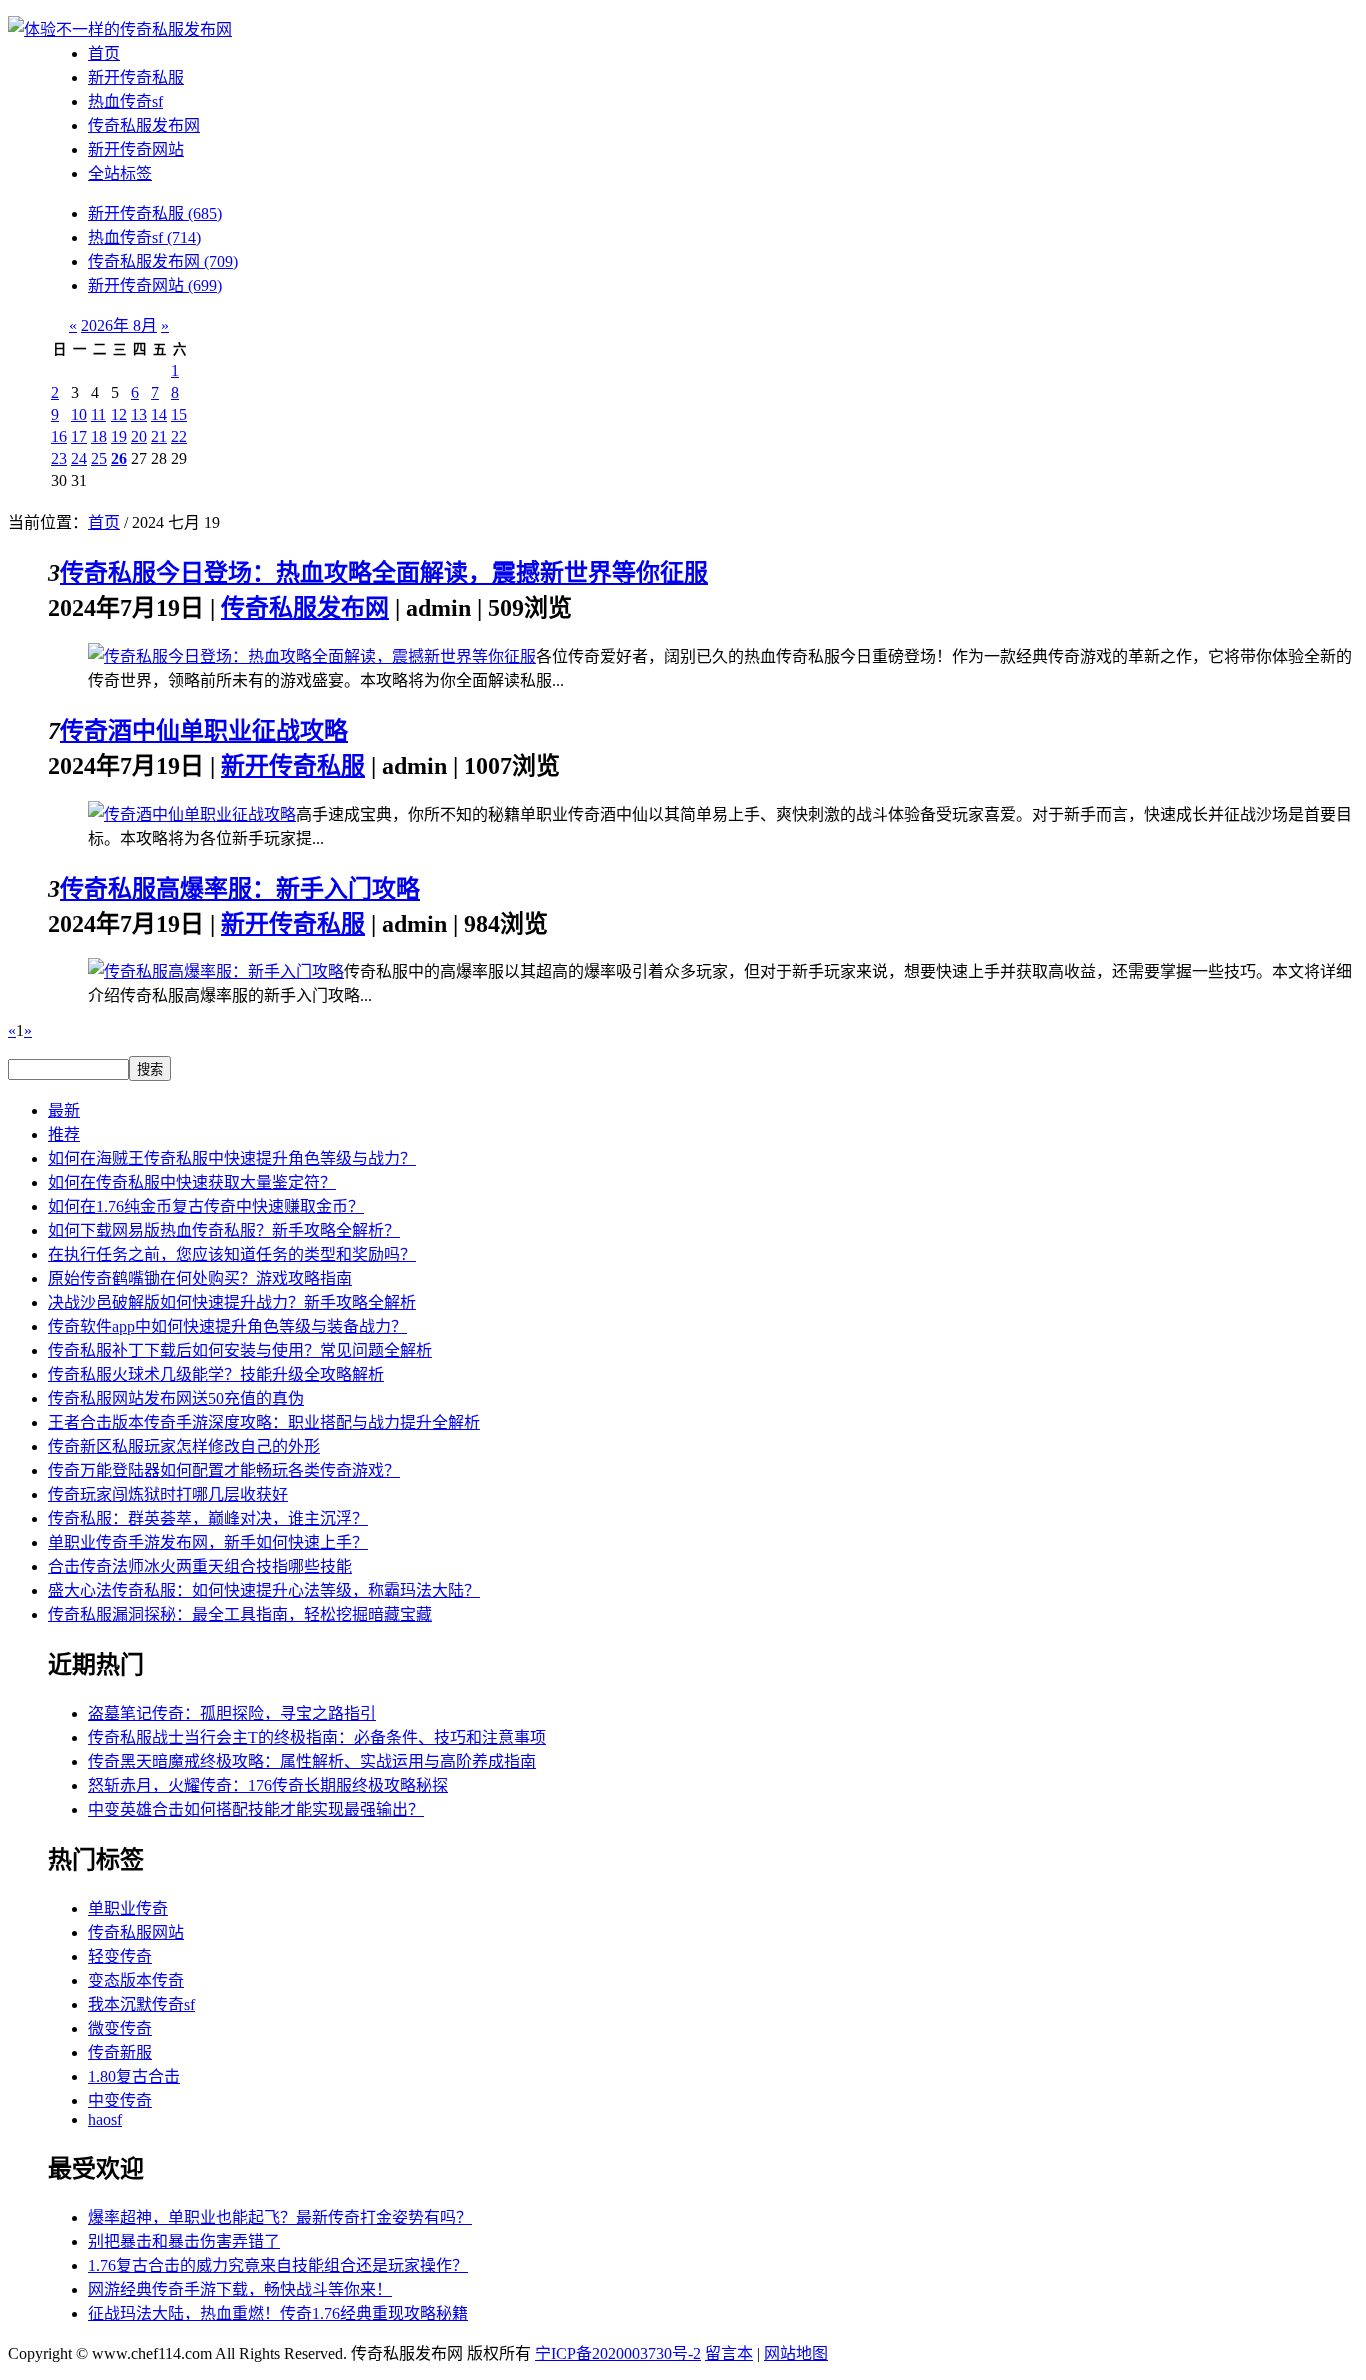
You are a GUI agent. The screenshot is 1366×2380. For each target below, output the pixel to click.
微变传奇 (120, 2028)
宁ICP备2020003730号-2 (618, 2353)
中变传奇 (120, 2100)
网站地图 (796, 2353)
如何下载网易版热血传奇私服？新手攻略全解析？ (224, 1230)
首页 (104, 53)
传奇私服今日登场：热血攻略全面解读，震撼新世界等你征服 (384, 573)
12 (119, 414)
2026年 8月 (119, 325)
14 (159, 414)
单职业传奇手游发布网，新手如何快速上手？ (208, 1542)
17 (79, 436)
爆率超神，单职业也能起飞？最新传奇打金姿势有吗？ (280, 2217)
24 (79, 458)
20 (139, 436)
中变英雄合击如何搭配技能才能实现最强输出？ (256, 1809)
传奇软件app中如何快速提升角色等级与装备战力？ (227, 1326)
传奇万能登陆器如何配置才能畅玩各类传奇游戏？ (224, 1470)
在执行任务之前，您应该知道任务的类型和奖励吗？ (232, 1254)
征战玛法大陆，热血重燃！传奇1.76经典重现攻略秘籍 (278, 2313)
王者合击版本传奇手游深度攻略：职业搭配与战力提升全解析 (264, 1422)
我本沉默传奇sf (141, 2004)
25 (99, 458)
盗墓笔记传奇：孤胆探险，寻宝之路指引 (232, 1713)
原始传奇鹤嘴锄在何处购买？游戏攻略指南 (200, 1278)
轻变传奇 (120, 1956)
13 (139, 414)
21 (159, 436)
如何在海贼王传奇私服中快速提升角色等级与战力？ (232, 1158)
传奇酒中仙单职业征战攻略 (204, 731)
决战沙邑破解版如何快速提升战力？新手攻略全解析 (232, 1302)
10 (79, 414)
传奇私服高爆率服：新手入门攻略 (240, 889)
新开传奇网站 (136, 149)
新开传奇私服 (136, 77)
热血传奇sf (125, 101)
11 (98, 414)
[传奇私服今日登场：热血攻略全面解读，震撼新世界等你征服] (312, 656)
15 (179, 414)
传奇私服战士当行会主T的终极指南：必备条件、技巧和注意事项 (317, 1737)
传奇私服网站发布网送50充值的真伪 (176, 1398)
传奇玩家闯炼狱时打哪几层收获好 (168, 1494)
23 (59, 458)
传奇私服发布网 (144, 125)
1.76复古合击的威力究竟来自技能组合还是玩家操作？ (278, 2265)
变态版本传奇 (136, 1980)
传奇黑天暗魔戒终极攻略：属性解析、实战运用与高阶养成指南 (312, 1761)
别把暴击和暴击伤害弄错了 (184, 2241)
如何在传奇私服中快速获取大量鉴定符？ (192, 1182)
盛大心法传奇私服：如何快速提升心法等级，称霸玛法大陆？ (264, 1590)
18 (99, 436)
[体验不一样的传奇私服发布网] (120, 29)
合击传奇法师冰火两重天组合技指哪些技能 (200, 1566)
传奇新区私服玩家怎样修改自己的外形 (184, 1446)
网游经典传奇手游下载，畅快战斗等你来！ (240, 2289)
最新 (64, 1110)
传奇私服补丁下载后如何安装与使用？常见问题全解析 (240, 1350)
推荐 (64, 1134)
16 (59, 436)
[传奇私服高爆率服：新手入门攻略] (216, 971)
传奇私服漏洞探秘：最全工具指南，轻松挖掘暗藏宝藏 (240, 1614)
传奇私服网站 (136, 1932)
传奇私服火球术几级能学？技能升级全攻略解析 (216, 1374)
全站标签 (120, 173)
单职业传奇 (128, 1908)
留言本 (729, 2353)
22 (179, 436)
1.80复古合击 (134, 2076)
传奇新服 (120, 2052)
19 (119, 436)
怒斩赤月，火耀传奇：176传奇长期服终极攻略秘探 (268, 1785)
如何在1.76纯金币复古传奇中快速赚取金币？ (206, 1206)
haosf (105, 2119)
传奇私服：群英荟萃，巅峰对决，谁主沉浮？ (208, 1518)
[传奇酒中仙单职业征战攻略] (192, 814)
